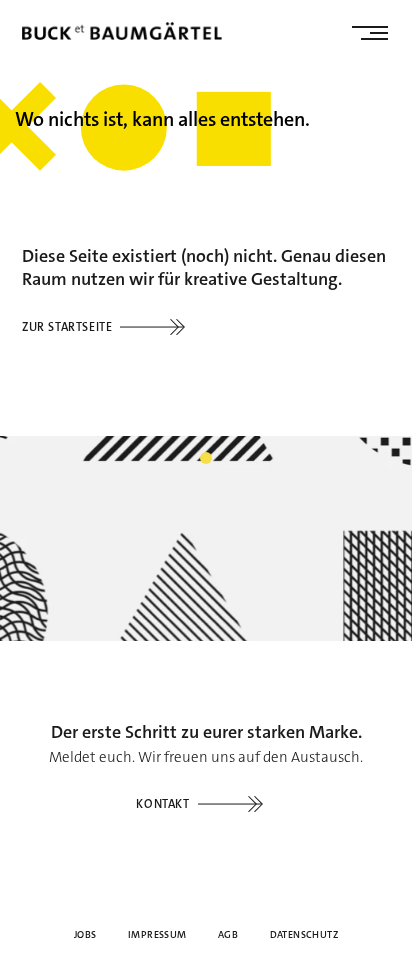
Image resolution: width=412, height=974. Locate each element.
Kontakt (162, 804)
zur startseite (67, 327)
